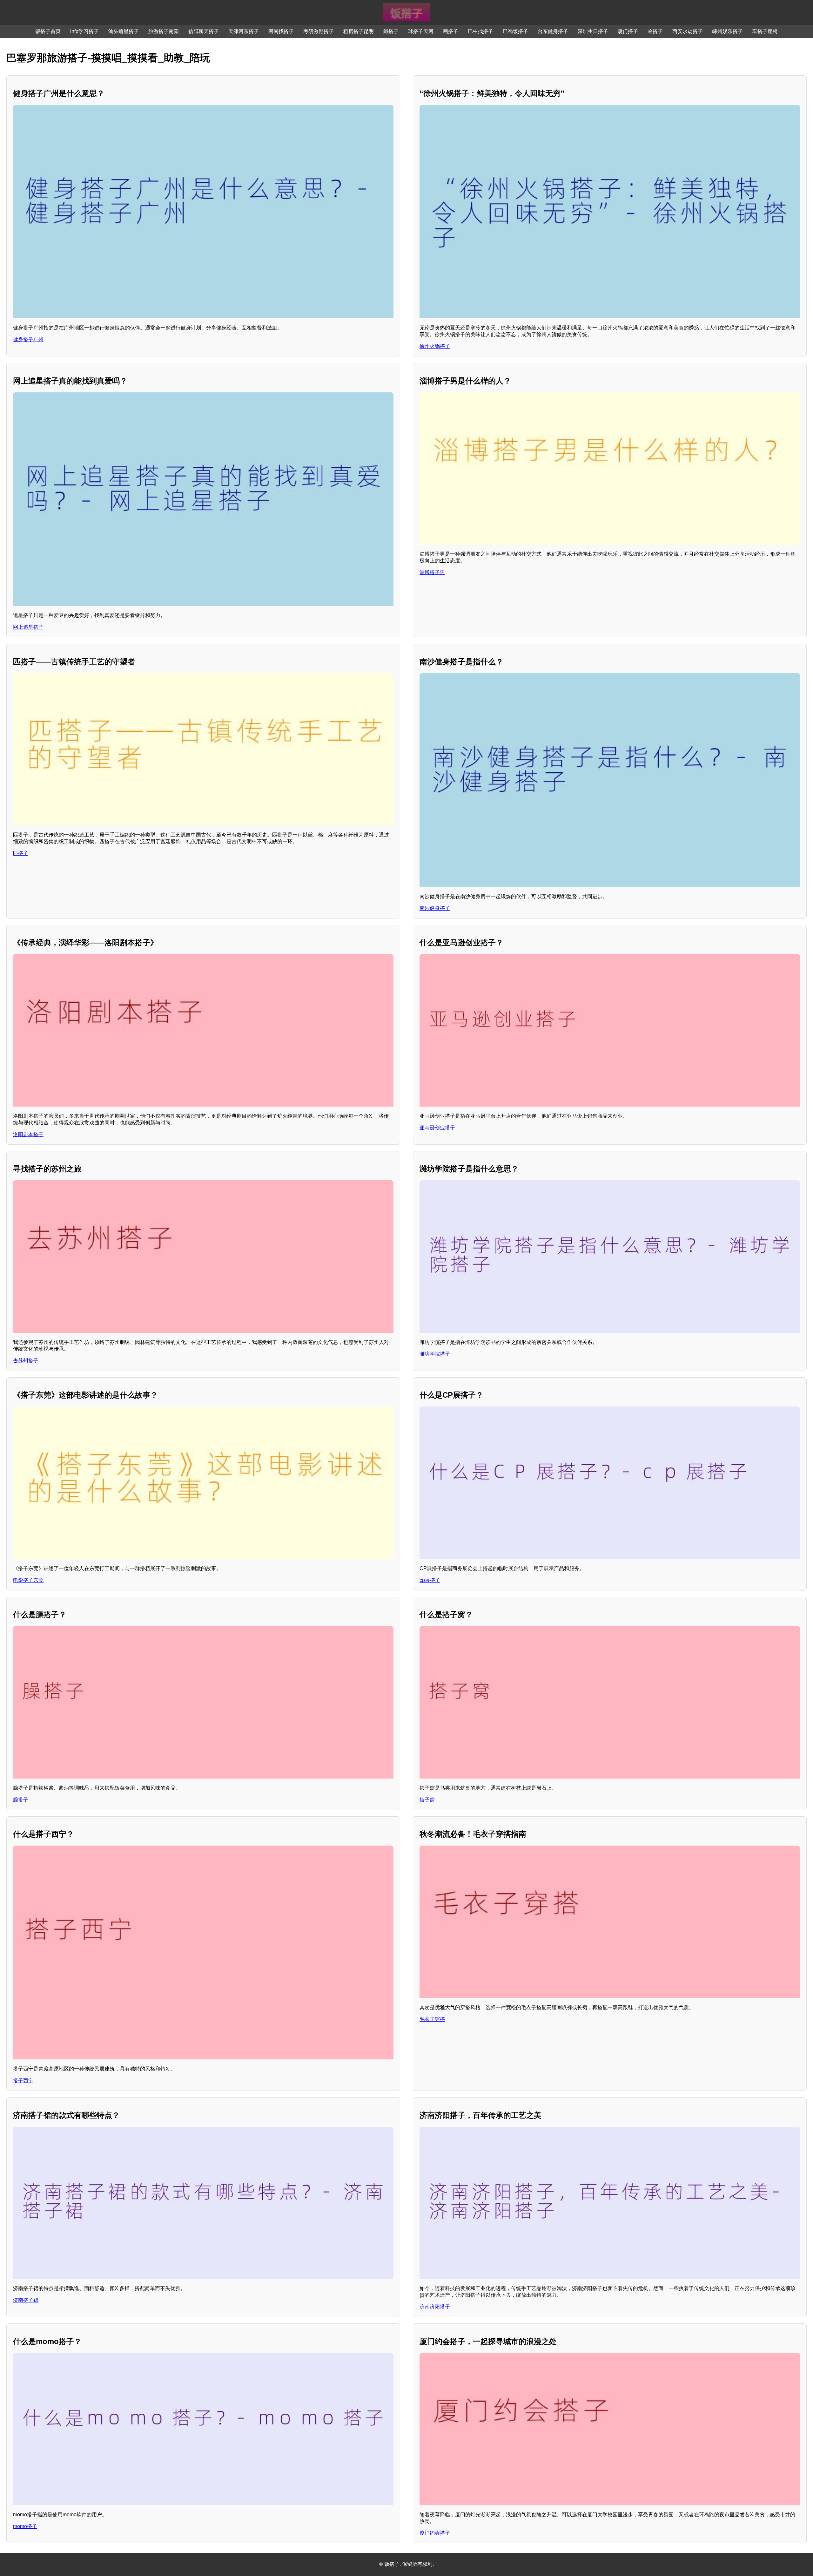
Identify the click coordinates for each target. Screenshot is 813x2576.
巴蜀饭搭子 (515, 31)
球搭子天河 (421, 31)
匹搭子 (21, 853)
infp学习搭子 (84, 31)
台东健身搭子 (553, 31)
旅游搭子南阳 (164, 31)
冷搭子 (655, 31)
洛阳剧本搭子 (28, 1134)
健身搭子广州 (28, 339)
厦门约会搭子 (435, 2533)
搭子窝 (427, 1800)
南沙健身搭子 (435, 908)
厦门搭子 (628, 31)
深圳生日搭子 (593, 31)
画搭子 (451, 31)
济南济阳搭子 (435, 2307)
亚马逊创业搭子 (437, 1128)
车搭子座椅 (765, 31)
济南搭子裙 (26, 2300)
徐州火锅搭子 (435, 346)
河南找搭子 (281, 31)
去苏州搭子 (26, 1361)
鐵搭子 (391, 31)
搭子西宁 (23, 2081)
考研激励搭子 (319, 31)
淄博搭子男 (432, 572)
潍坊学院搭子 (435, 1354)
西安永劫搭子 (688, 31)
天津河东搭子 (244, 31)
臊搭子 (21, 1800)
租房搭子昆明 (359, 31)
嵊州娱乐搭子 (728, 31)
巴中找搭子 (480, 31)
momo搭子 (25, 2526)
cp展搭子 (430, 1580)
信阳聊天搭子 (204, 31)
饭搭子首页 (48, 31)
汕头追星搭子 (124, 31)
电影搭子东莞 (28, 1580)
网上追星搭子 (28, 627)
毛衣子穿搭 (432, 2019)
